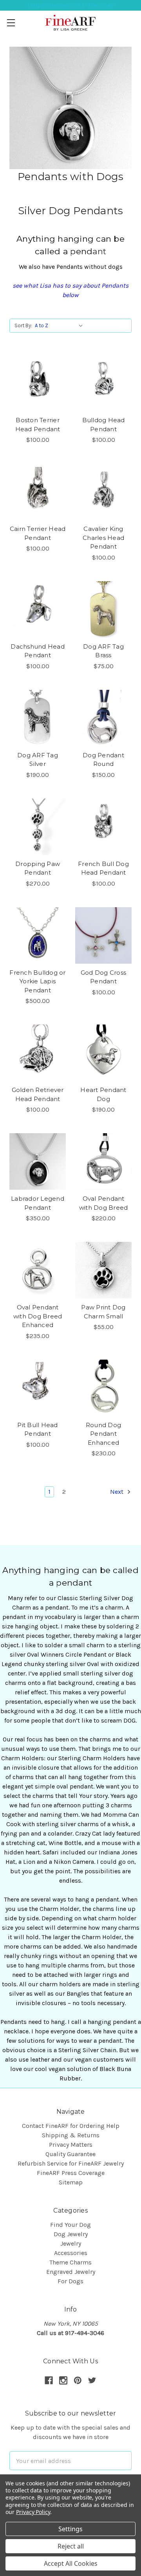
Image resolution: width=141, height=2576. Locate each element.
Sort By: (23, 325)
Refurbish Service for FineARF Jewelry (71, 2163)
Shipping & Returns (71, 2135)
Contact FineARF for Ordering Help (71, 2126)
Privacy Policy (33, 2512)
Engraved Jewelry (71, 2272)
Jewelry (71, 2243)
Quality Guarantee (70, 2154)
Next (117, 1492)
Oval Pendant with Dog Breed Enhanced (38, 1316)
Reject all (71, 2546)
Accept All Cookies (71, 2563)
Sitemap (71, 2182)
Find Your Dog (70, 2225)
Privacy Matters (71, 2145)
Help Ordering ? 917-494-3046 (71, 5)
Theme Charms (70, 2262)
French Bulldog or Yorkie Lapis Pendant (37, 981)
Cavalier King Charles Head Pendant (103, 538)
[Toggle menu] (11, 23)
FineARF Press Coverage (71, 2173)
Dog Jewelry (71, 2234)
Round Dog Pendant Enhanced (103, 1434)
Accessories (71, 2253)
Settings (70, 2529)
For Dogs (70, 2281)
